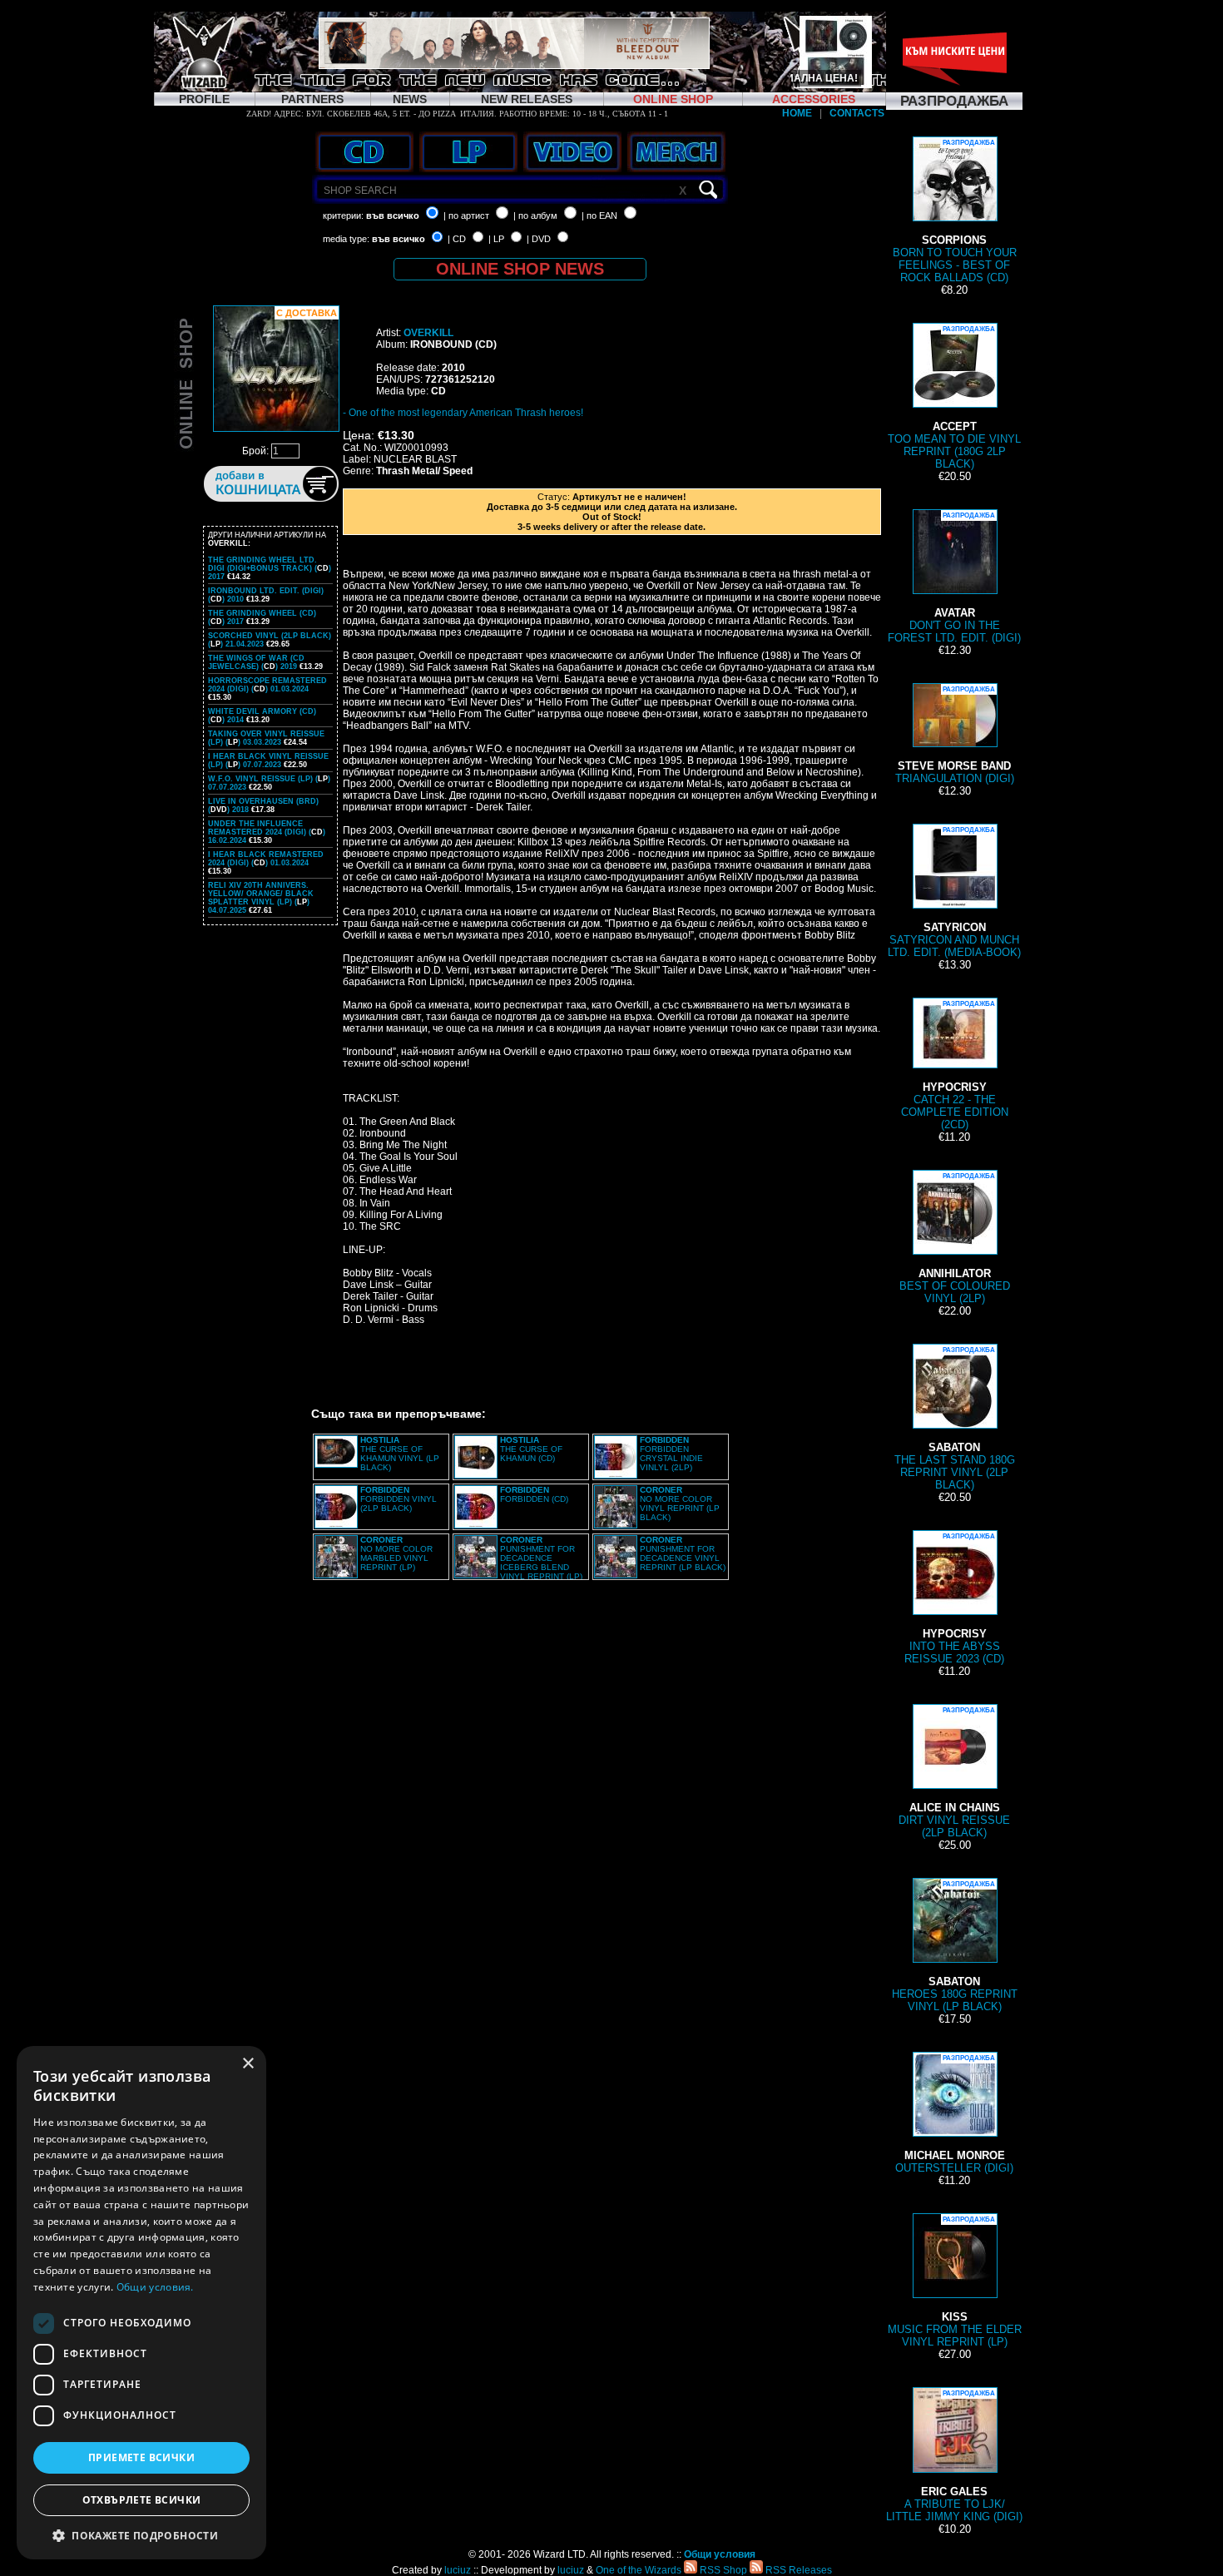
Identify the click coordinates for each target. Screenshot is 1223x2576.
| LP (496, 239)
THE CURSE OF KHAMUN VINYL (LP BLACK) (400, 1454)
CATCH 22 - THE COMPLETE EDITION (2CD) (955, 1065)
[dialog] (141, 2303)
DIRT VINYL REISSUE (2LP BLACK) (954, 1773)
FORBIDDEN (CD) (534, 1494)
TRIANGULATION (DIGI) (955, 735)
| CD (457, 239)
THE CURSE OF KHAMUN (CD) (531, 1449)
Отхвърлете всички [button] (142, 2500)
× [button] (248, 2064)
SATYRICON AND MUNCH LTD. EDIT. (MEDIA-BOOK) (954, 892)
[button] (141, 2535)
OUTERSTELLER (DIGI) (954, 2114)
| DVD (539, 239)
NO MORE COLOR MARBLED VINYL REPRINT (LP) (396, 1553)
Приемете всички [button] (141, 2457)
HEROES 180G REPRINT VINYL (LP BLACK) (955, 1947)
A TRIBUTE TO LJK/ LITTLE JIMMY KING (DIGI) (954, 2456)
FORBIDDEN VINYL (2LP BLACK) (399, 1499)
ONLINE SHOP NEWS (520, 269)
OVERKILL (428, 333)
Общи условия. (155, 2287)
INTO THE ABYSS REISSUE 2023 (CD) (954, 1599)
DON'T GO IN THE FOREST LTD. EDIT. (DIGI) (954, 578)
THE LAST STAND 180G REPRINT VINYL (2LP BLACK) (955, 1419)
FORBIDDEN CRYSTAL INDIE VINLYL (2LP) (671, 1454)
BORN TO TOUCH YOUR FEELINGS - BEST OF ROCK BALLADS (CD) (955, 211)
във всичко (393, 215)
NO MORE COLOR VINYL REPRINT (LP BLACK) (680, 1503)
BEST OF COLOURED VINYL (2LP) (955, 1238)
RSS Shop (722, 2570)
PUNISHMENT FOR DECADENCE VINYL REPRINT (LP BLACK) (683, 1553)
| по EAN (599, 215)
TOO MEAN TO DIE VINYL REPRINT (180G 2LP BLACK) (954, 398)
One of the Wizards (639, 2570)
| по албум (535, 215)
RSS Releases (797, 2570)
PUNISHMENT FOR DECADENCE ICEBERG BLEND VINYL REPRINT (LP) (541, 1558)
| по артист (466, 215)
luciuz (458, 2570)
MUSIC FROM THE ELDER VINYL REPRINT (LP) (955, 2282)
